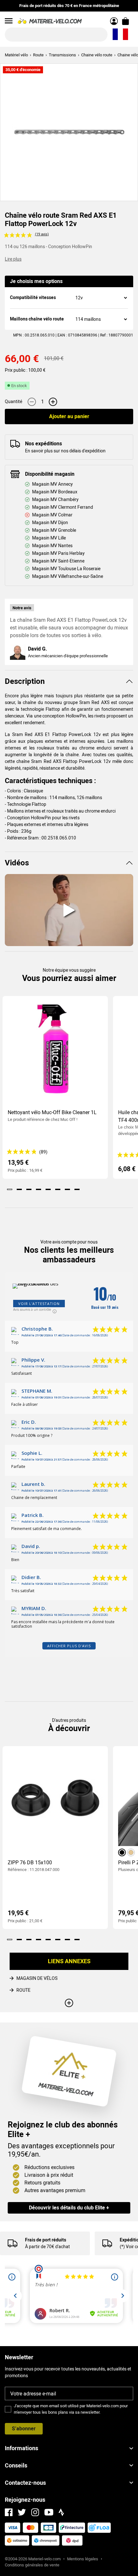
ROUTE (23, 1990)
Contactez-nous (25, 2483)
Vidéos (17, 863)
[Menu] (9, 21)
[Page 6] (58, 1189)
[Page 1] (10, 1189)
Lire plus (13, 259)
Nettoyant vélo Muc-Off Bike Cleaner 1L (52, 1112)
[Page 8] (77, 1189)
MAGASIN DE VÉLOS (37, 1978)
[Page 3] (29, 1189)
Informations (22, 2448)
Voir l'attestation (39, 1304)
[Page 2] (19, 1189)
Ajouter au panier (69, 416)
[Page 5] (48, 1189)
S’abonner (24, 2429)
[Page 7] (67, 1189)
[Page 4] (39, 1189)
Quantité (13, 401)
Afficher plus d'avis (69, 1646)
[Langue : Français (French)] (120, 35)
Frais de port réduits (46, 2240)
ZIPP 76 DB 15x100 (30, 1863)
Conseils (16, 2465)
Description (25, 681)
